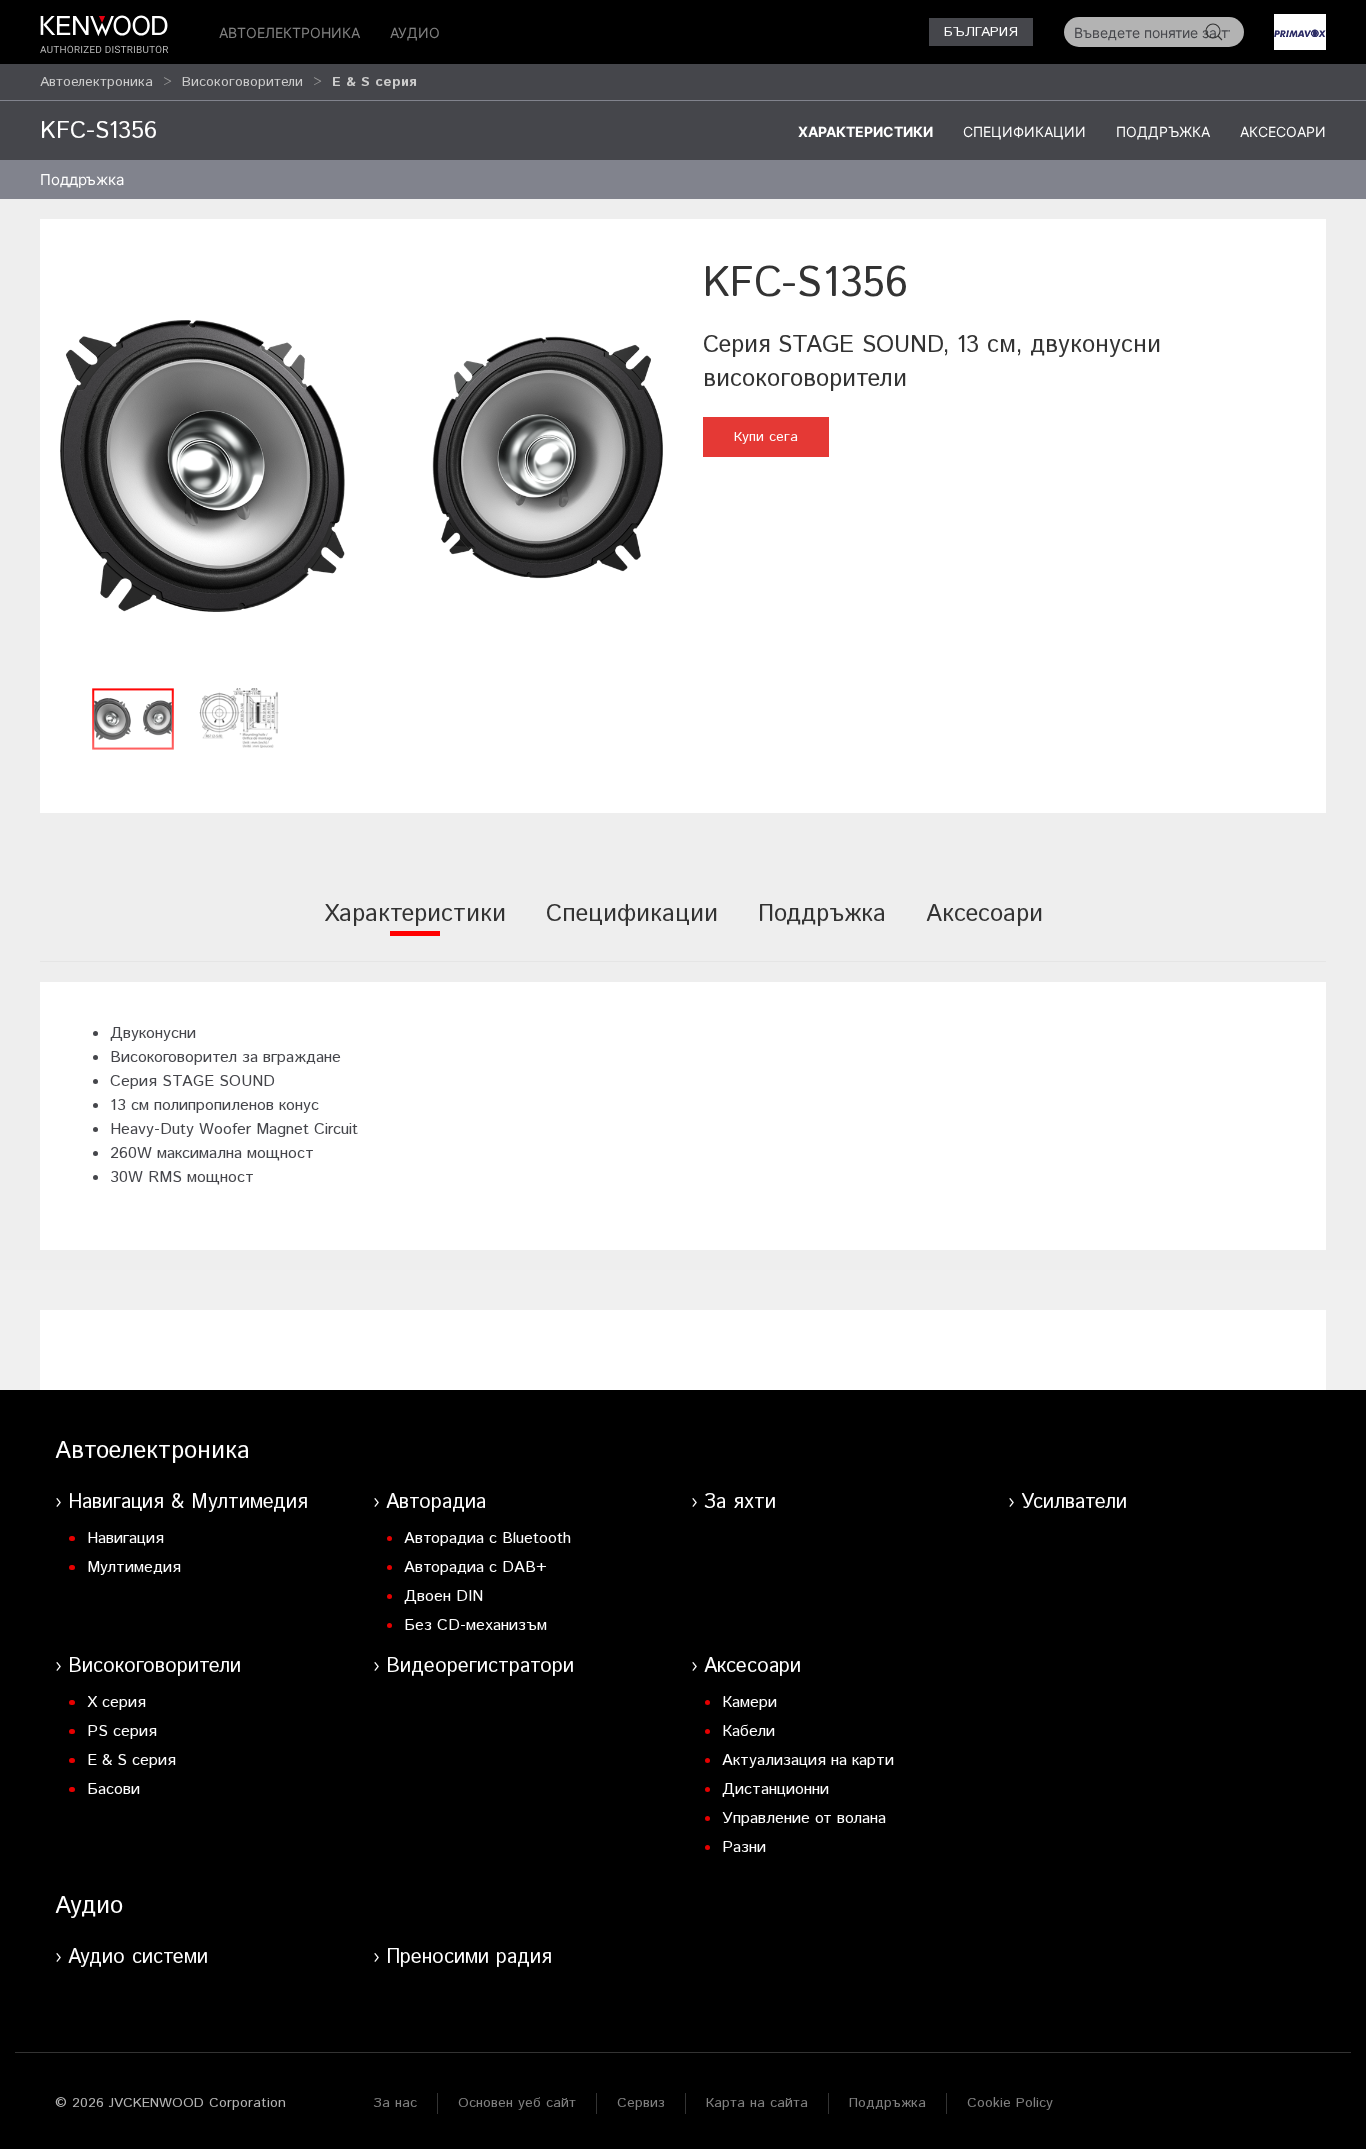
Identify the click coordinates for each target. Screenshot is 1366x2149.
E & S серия (131, 1760)
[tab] (415, 927)
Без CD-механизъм (475, 1625)
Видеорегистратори (480, 1666)
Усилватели (1074, 1502)
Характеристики (865, 131)
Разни (744, 1847)
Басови (113, 1789)
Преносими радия (469, 1957)
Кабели (748, 1731)
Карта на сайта (757, 2103)
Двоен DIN (443, 1596)
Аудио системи (138, 1957)
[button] (361, 465)
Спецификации (1024, 131)
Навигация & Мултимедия (188, 1502)
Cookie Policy (1010, 2103)
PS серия (122, 1731)
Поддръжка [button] (82, 179)
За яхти (740, 1502)
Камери (749, 1702)
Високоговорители (242, 82)
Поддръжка (1163, 131)
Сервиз (641, 2103)
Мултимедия (134, 1567)
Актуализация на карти (808, 1760)
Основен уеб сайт (517, 2103)
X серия (116, 1702)
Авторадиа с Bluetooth (487, 1538)
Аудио (415, 32)
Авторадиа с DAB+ (475, 1567)
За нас (395, 2103)
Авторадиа (436, 1502)
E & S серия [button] (374, 82)
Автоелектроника (289, 32)
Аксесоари (1283, 131)
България (981, 32)
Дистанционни (775, 1789)
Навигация (125, 1538)
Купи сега (766, 437)
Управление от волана (804, 1818)
